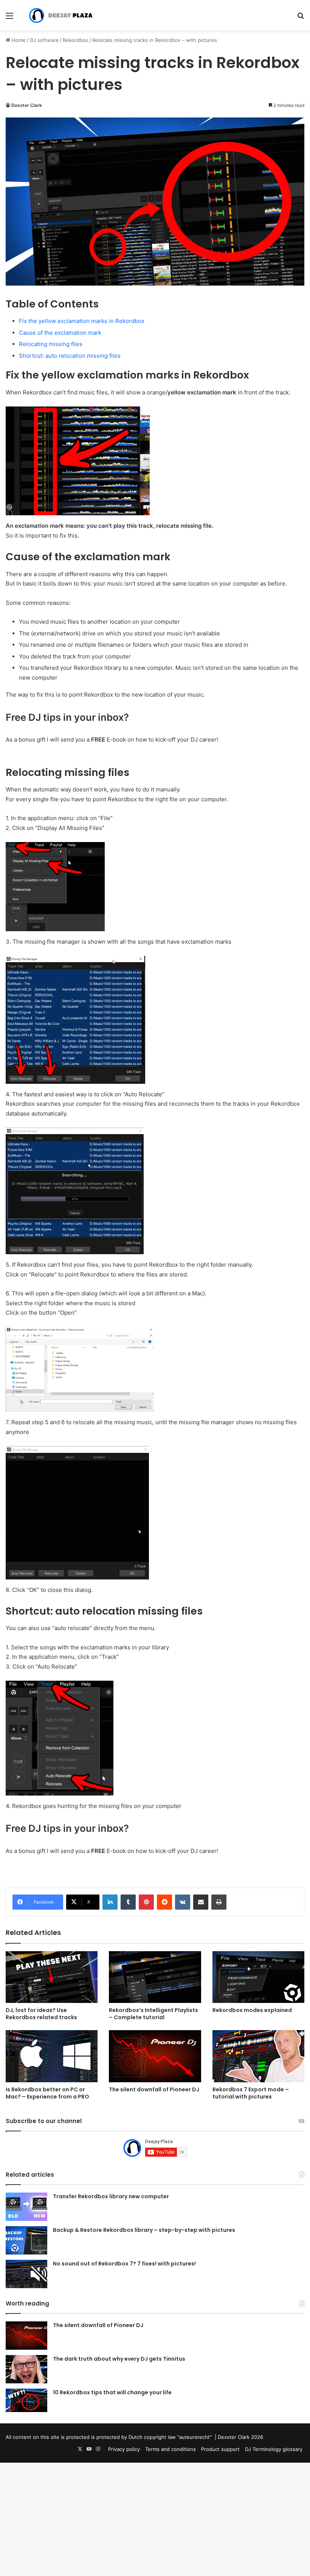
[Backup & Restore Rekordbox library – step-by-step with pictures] (26, 2240)
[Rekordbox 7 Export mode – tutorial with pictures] (258, 2056)
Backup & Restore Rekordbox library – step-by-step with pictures (144, 2230)
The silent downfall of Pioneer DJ (154, 2089)
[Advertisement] (155, 87)
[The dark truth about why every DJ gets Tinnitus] (26, 2369)
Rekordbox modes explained (252, 2010)
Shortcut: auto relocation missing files (70, 356)
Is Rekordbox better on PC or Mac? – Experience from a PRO (47, 2093)
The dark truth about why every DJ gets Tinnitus (119, 2359)
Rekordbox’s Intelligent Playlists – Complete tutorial (153, 2014)
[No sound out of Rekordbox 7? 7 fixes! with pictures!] (26, 2274)
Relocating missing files (51, 344)
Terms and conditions (170, 2449)
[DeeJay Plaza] (60, 15)
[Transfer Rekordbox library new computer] (26, 2207)
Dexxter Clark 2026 (240, 2437)
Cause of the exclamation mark (60, 333)
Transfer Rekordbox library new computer (111, 2196)
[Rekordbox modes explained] (258, 1977)
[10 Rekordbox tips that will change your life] (26, 2400)
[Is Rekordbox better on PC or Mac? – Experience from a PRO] (52, 2056)
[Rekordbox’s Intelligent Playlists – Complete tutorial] (155, 1977)
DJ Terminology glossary (274, 2449)
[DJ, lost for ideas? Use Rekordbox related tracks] (52, 1977)
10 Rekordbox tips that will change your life (112, 2392)
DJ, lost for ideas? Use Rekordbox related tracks (41, 2014)
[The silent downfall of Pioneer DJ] (155, 2056)
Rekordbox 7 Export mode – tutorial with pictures (251, 2093)
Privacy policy (124, 2449)
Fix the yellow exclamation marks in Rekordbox (82, 321)
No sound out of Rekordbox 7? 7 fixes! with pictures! (124, 2264)
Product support (220, 2449)
